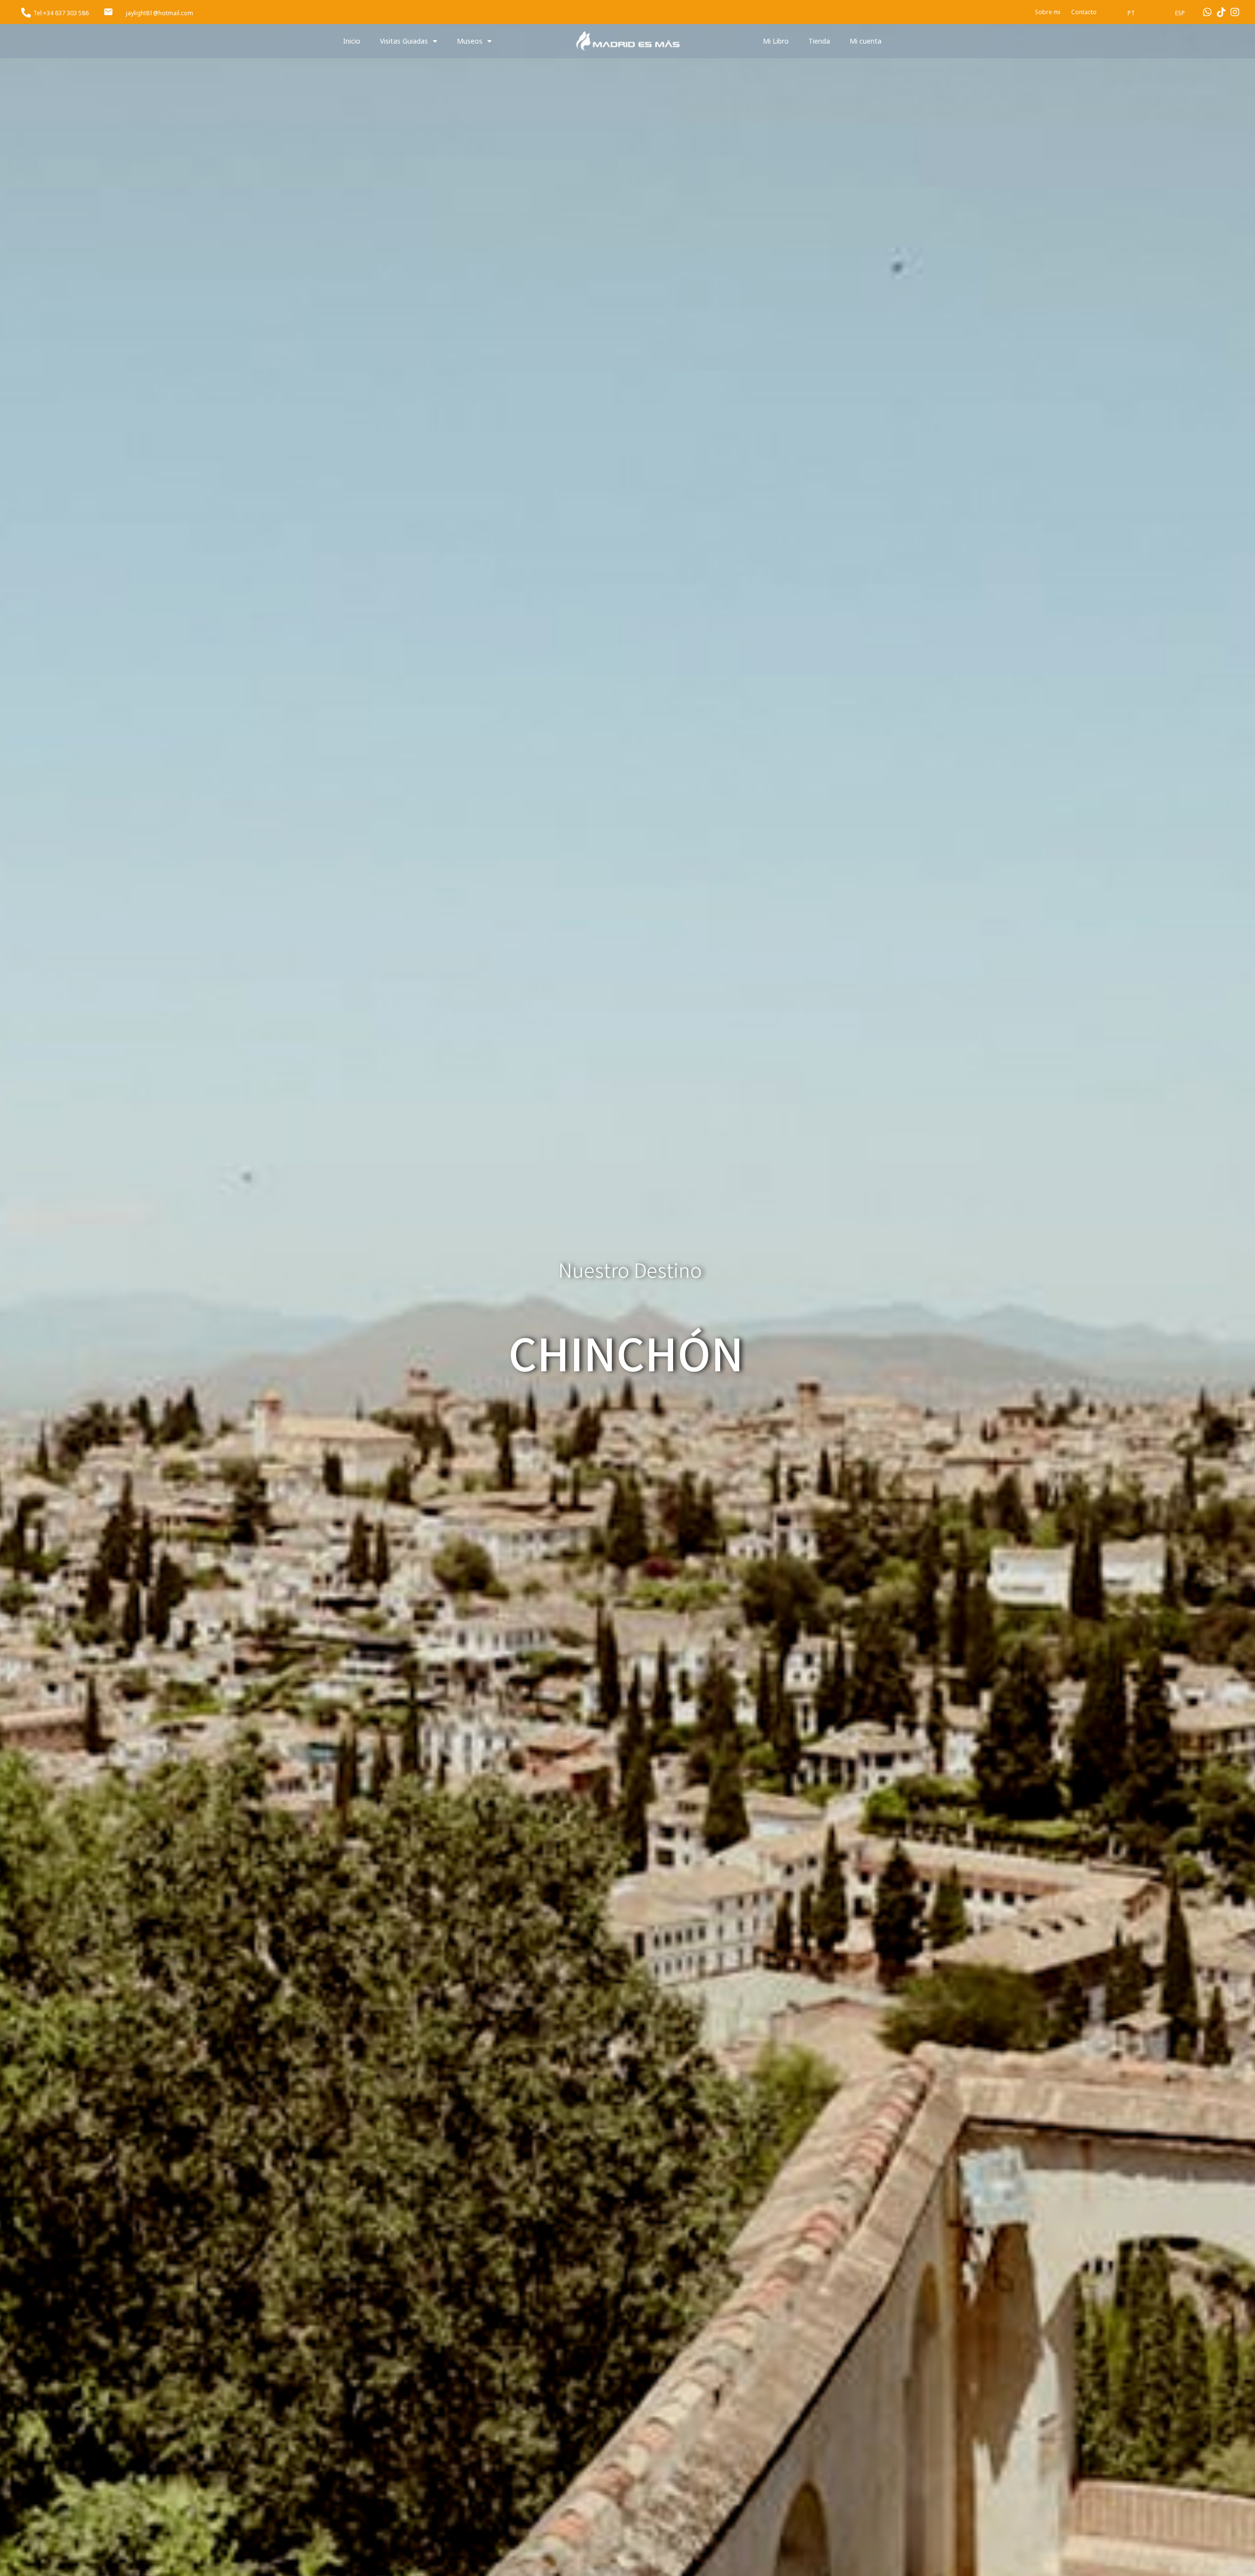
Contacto (1084, 12)
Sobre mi (1048, 12)
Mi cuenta (866, 41)
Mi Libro (776, 41)
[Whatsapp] (1207, 12)
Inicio (352, 41)
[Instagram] (1235, 12)
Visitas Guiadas (404, 41)
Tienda (819, 41)
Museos (470, 41)
